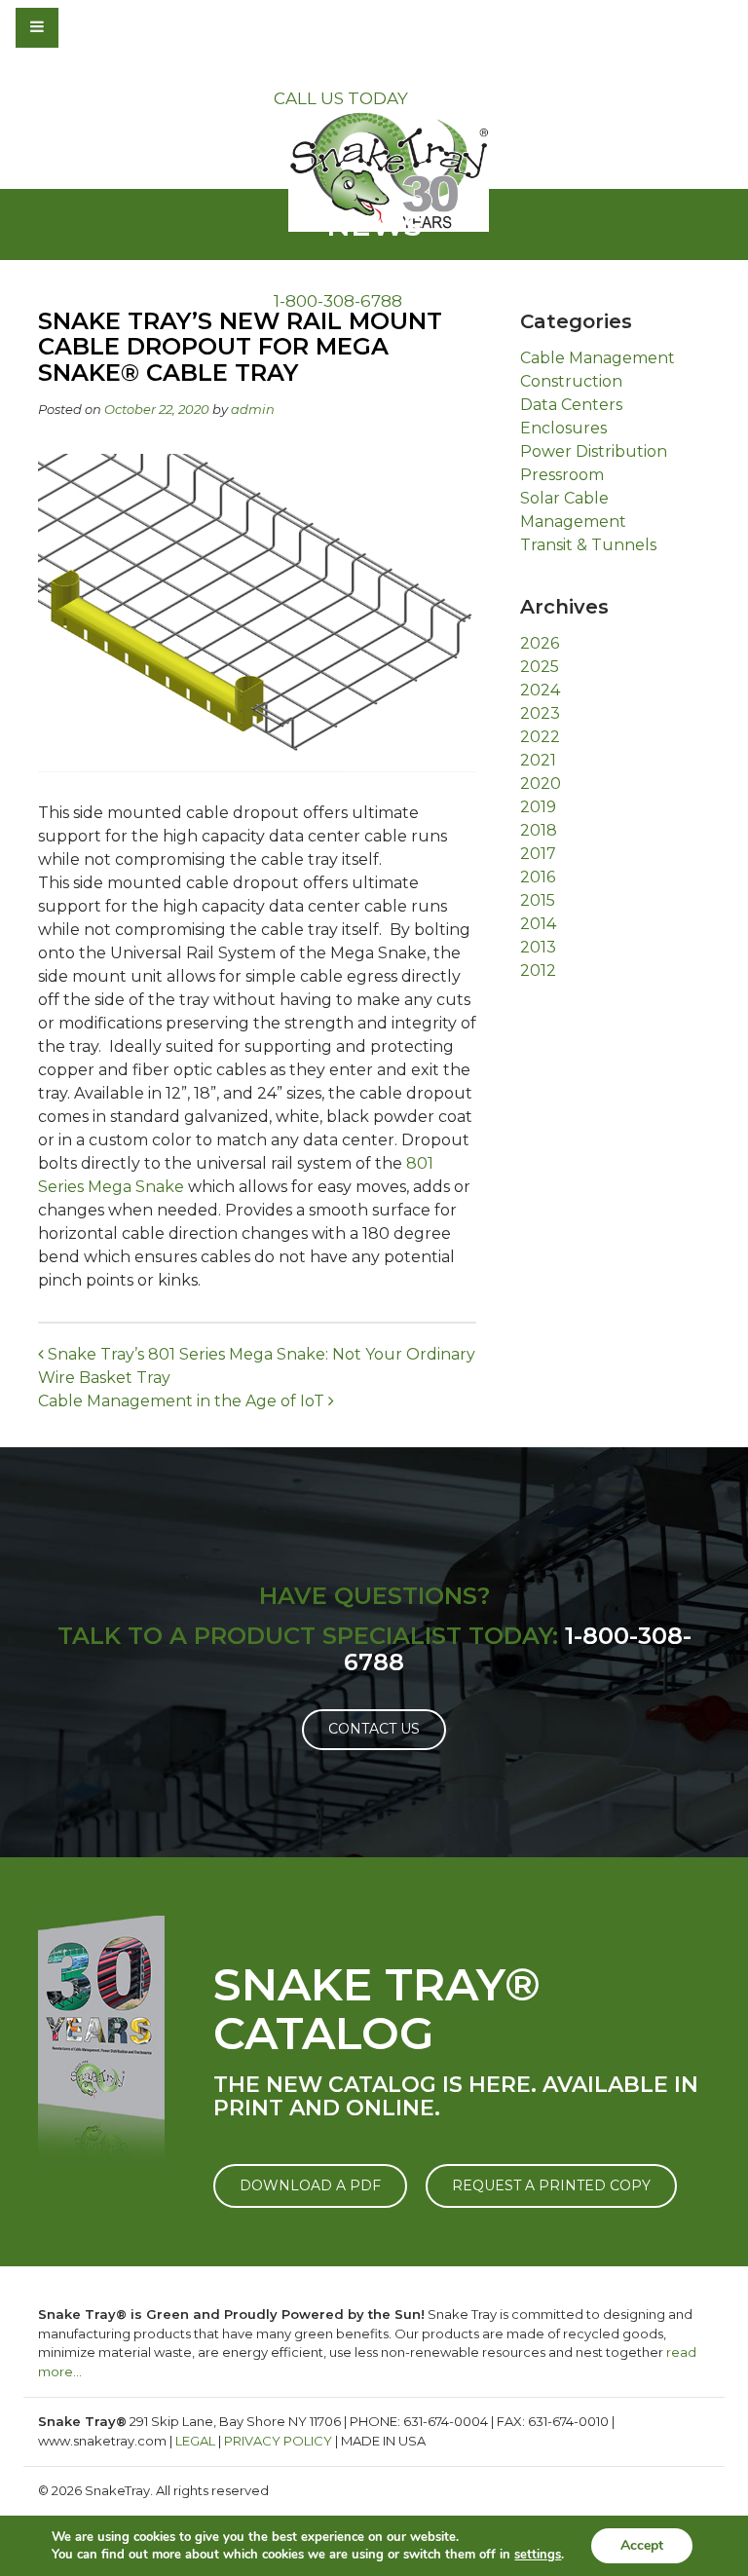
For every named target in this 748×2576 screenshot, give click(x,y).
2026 (540, 643)
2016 (538, 877)
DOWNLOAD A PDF (310, 2185)
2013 (538, 947)
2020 (541, 784)
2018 (539, 830)
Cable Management (598, 358)
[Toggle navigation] (90, 27)
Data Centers (571, 405)
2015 (538, 900)
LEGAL (195, 2441)
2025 (540, 667)
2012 (538, 971)
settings (538, 2555)
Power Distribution (594, 451)
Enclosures (563, 428)
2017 (538, 854)
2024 (540, 690)
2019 (538, 807)
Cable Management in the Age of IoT (183, 1401)
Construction (571, 381)
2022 (540, 737)
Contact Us (374, 1729)
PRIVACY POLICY (278, 2441)
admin (253, 409)
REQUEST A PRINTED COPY (551, 2185)
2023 (540, 713)
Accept (642, 2545)
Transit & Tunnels (588, 545)
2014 (538, 924)
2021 (538, 760)
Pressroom (562, 475)
